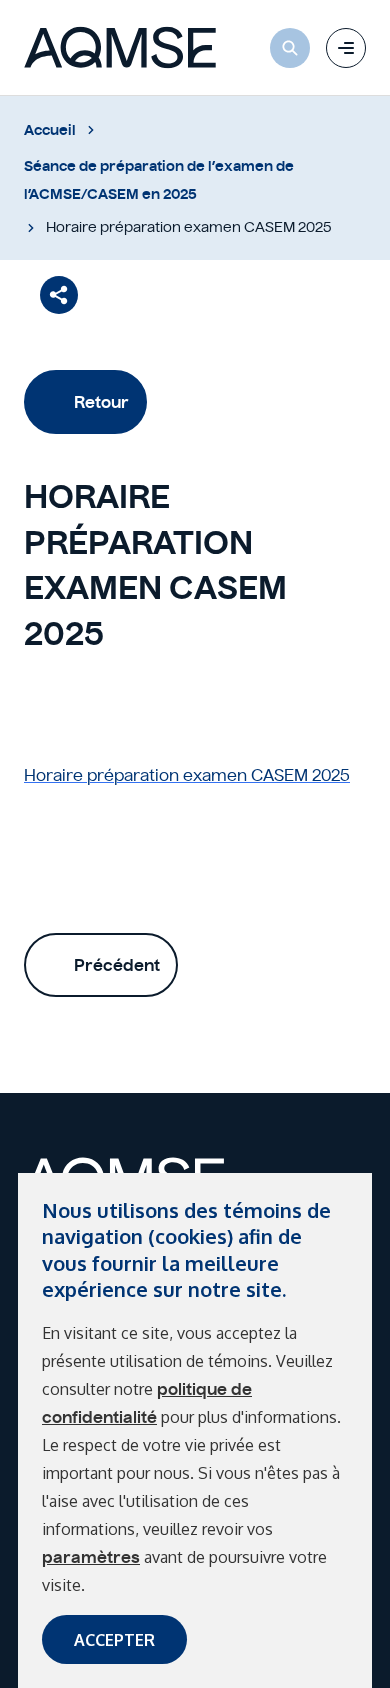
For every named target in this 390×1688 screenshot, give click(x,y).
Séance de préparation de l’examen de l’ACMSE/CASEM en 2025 (159, 180)
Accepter (114, 1640)
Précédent (117, 965)
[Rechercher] (290, 48)
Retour (101, 402)
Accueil (50, 130)
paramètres (91, 1557)
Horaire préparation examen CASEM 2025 (187, 775)
